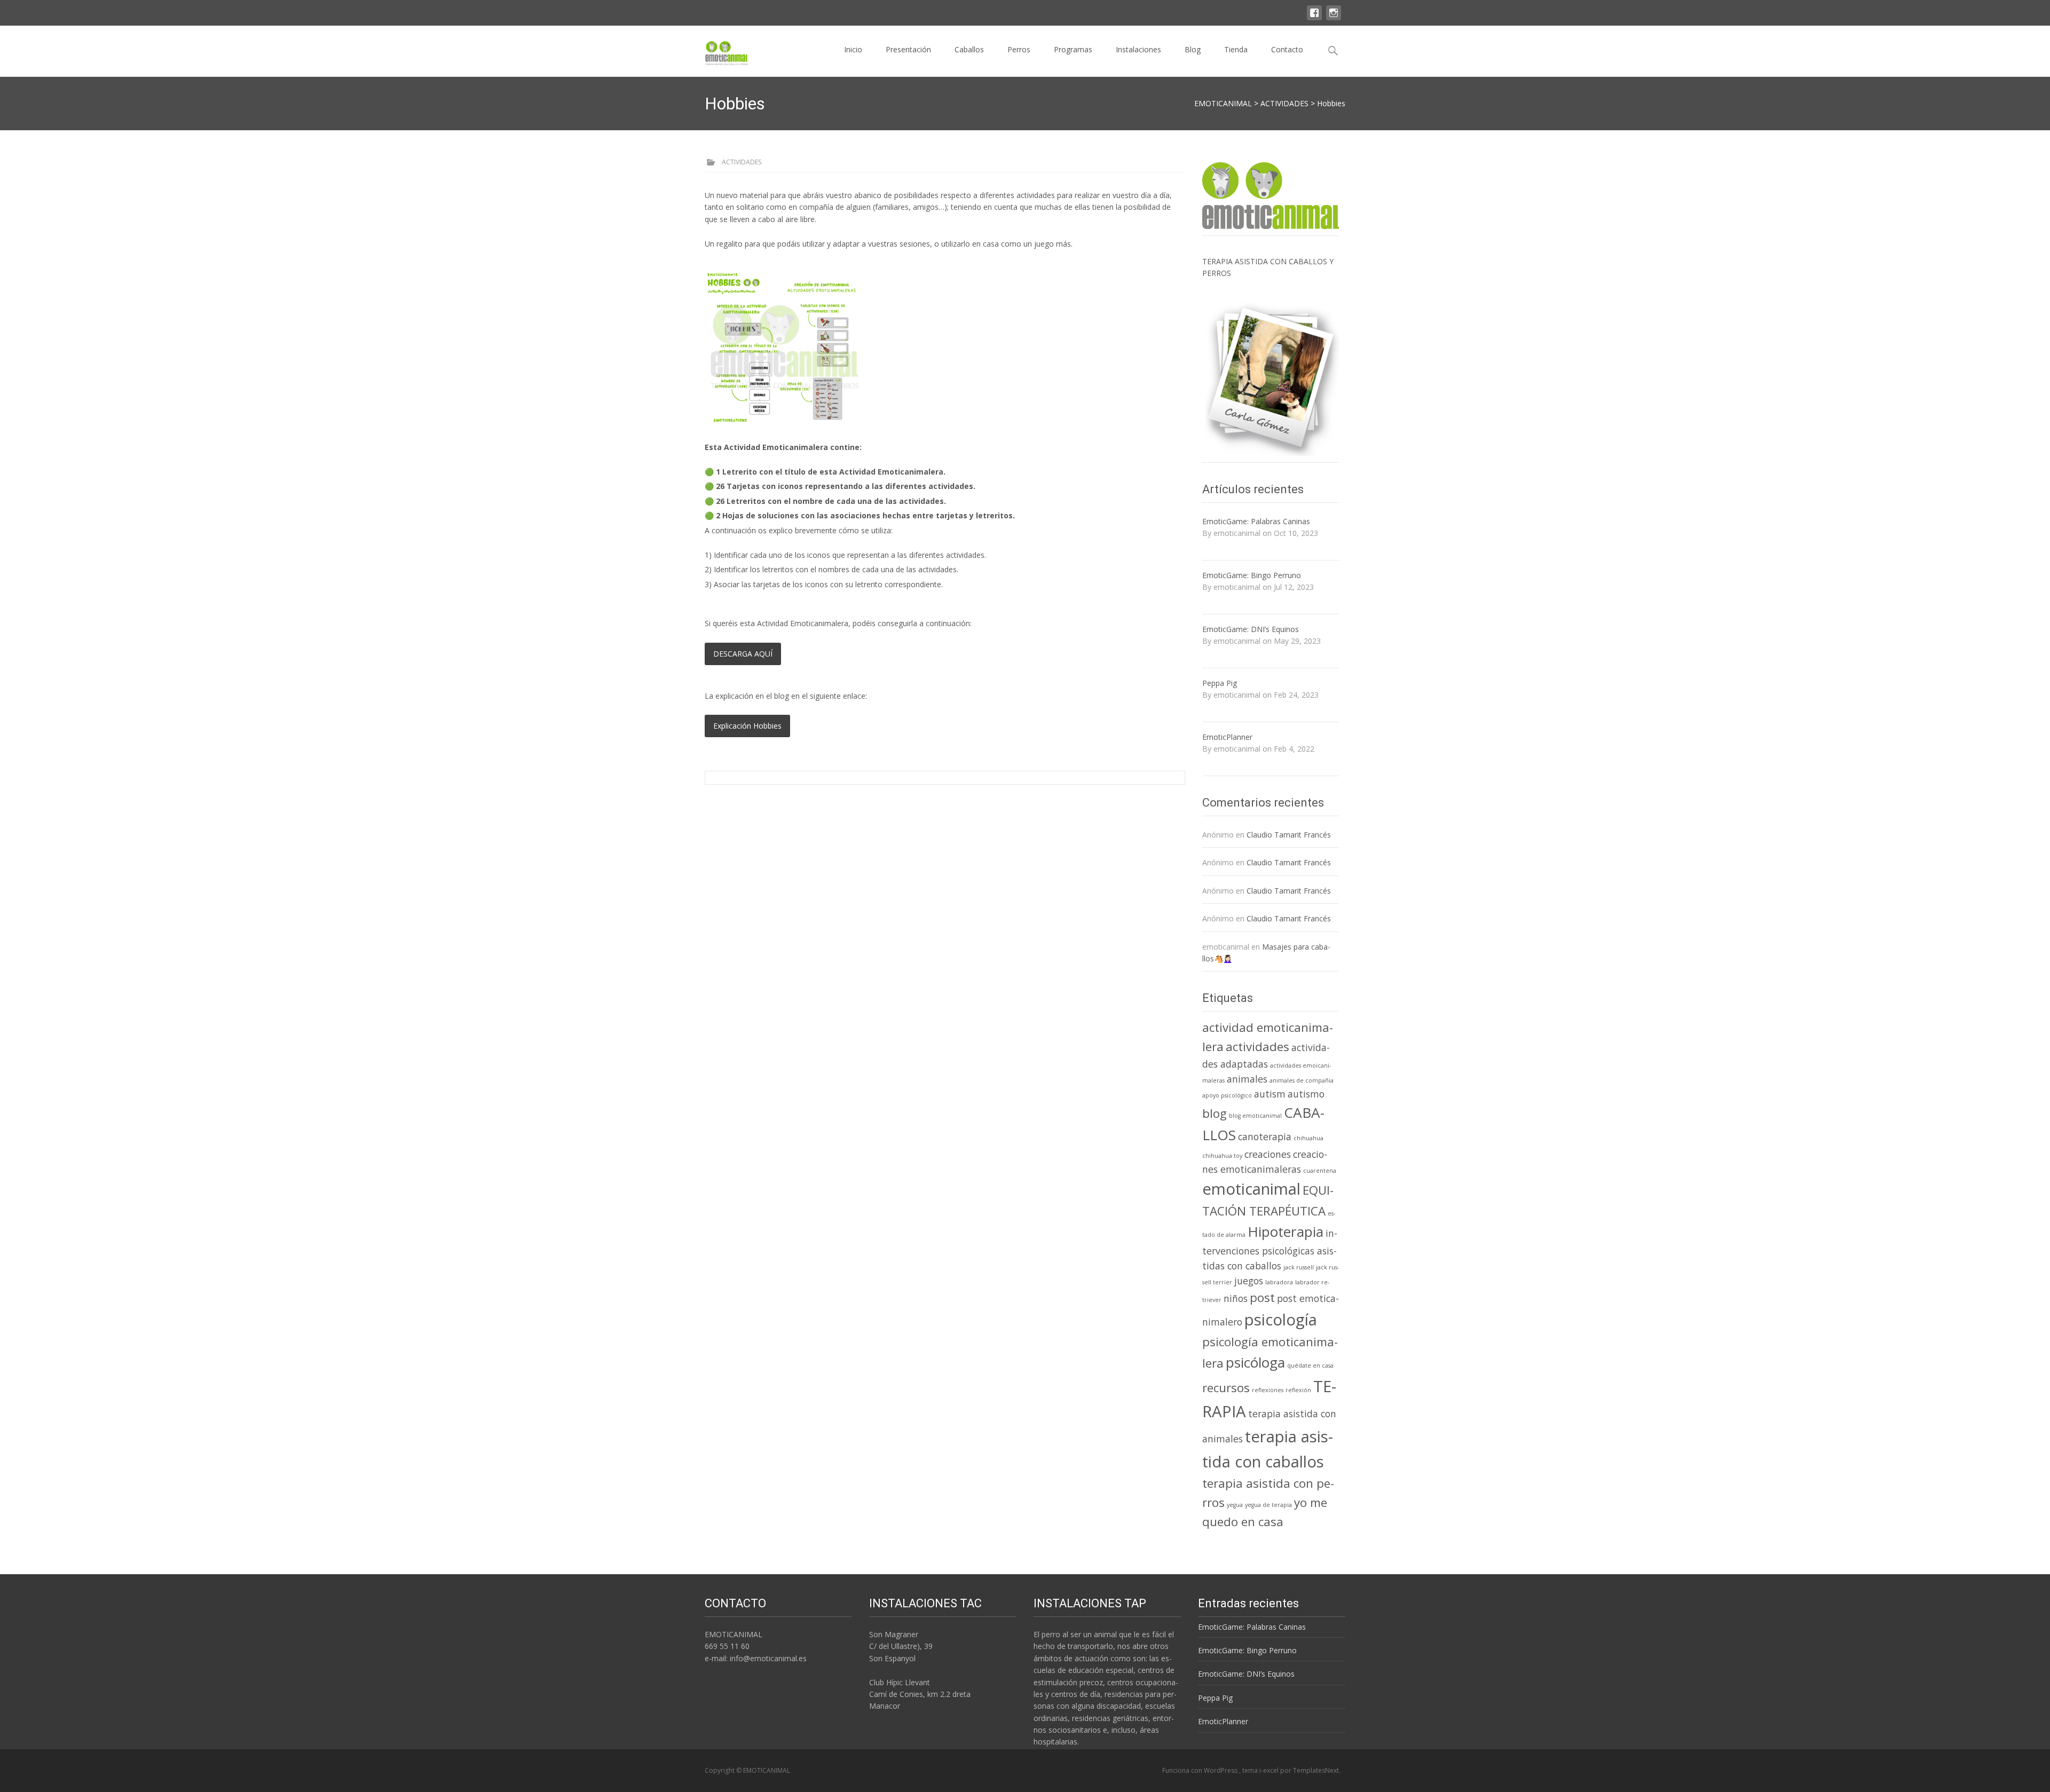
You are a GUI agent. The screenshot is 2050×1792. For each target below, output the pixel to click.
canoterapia (1265, 1136)
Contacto (1287, 49)
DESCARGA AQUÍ (743, 654)
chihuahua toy (1222, 1156)
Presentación (908, 49)
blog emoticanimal (1255, 1116)
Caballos (969, 49)
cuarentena (1320, 1171)
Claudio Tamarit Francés (1289, 835)
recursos (1226, 1388)
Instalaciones (1138, 49)
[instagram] (1334, 11)
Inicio (853, 49)
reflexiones (1268, 1390)
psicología (1281, 1320)
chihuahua (1308, 1138)
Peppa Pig (1220, 683)
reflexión (1298, 1390)
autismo (1306, 1094)
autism (1270, 1094)
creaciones (1268, 1154)
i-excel (1270, 1770)
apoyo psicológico (1227, 1095)
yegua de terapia (1268, 1505)
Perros (1019, 49)
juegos (1249, 1281)
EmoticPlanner (1227, 737)
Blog (1193, 49)
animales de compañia (1302, 1080)
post (1262, 1297)
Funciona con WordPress (1201, 1770)
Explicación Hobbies (747, 726)
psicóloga (1255, 1362)
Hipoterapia (1286, 1231)
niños (1236, 1298)
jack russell (1299, 1267)
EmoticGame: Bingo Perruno (1252, 575)
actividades (1257, 1047)
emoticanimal (1251, 1189)
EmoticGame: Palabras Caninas (1256, 521)
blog (1215, 1113)
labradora (1279, 1282)
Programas (1073, 49)
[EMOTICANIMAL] (718, 50)
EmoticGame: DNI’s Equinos (1251, 629)
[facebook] (1314, 11)
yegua (1235, 1505)
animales (1247, 1079)
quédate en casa (1310, 1365)
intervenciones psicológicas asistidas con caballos (1270, 1249)
